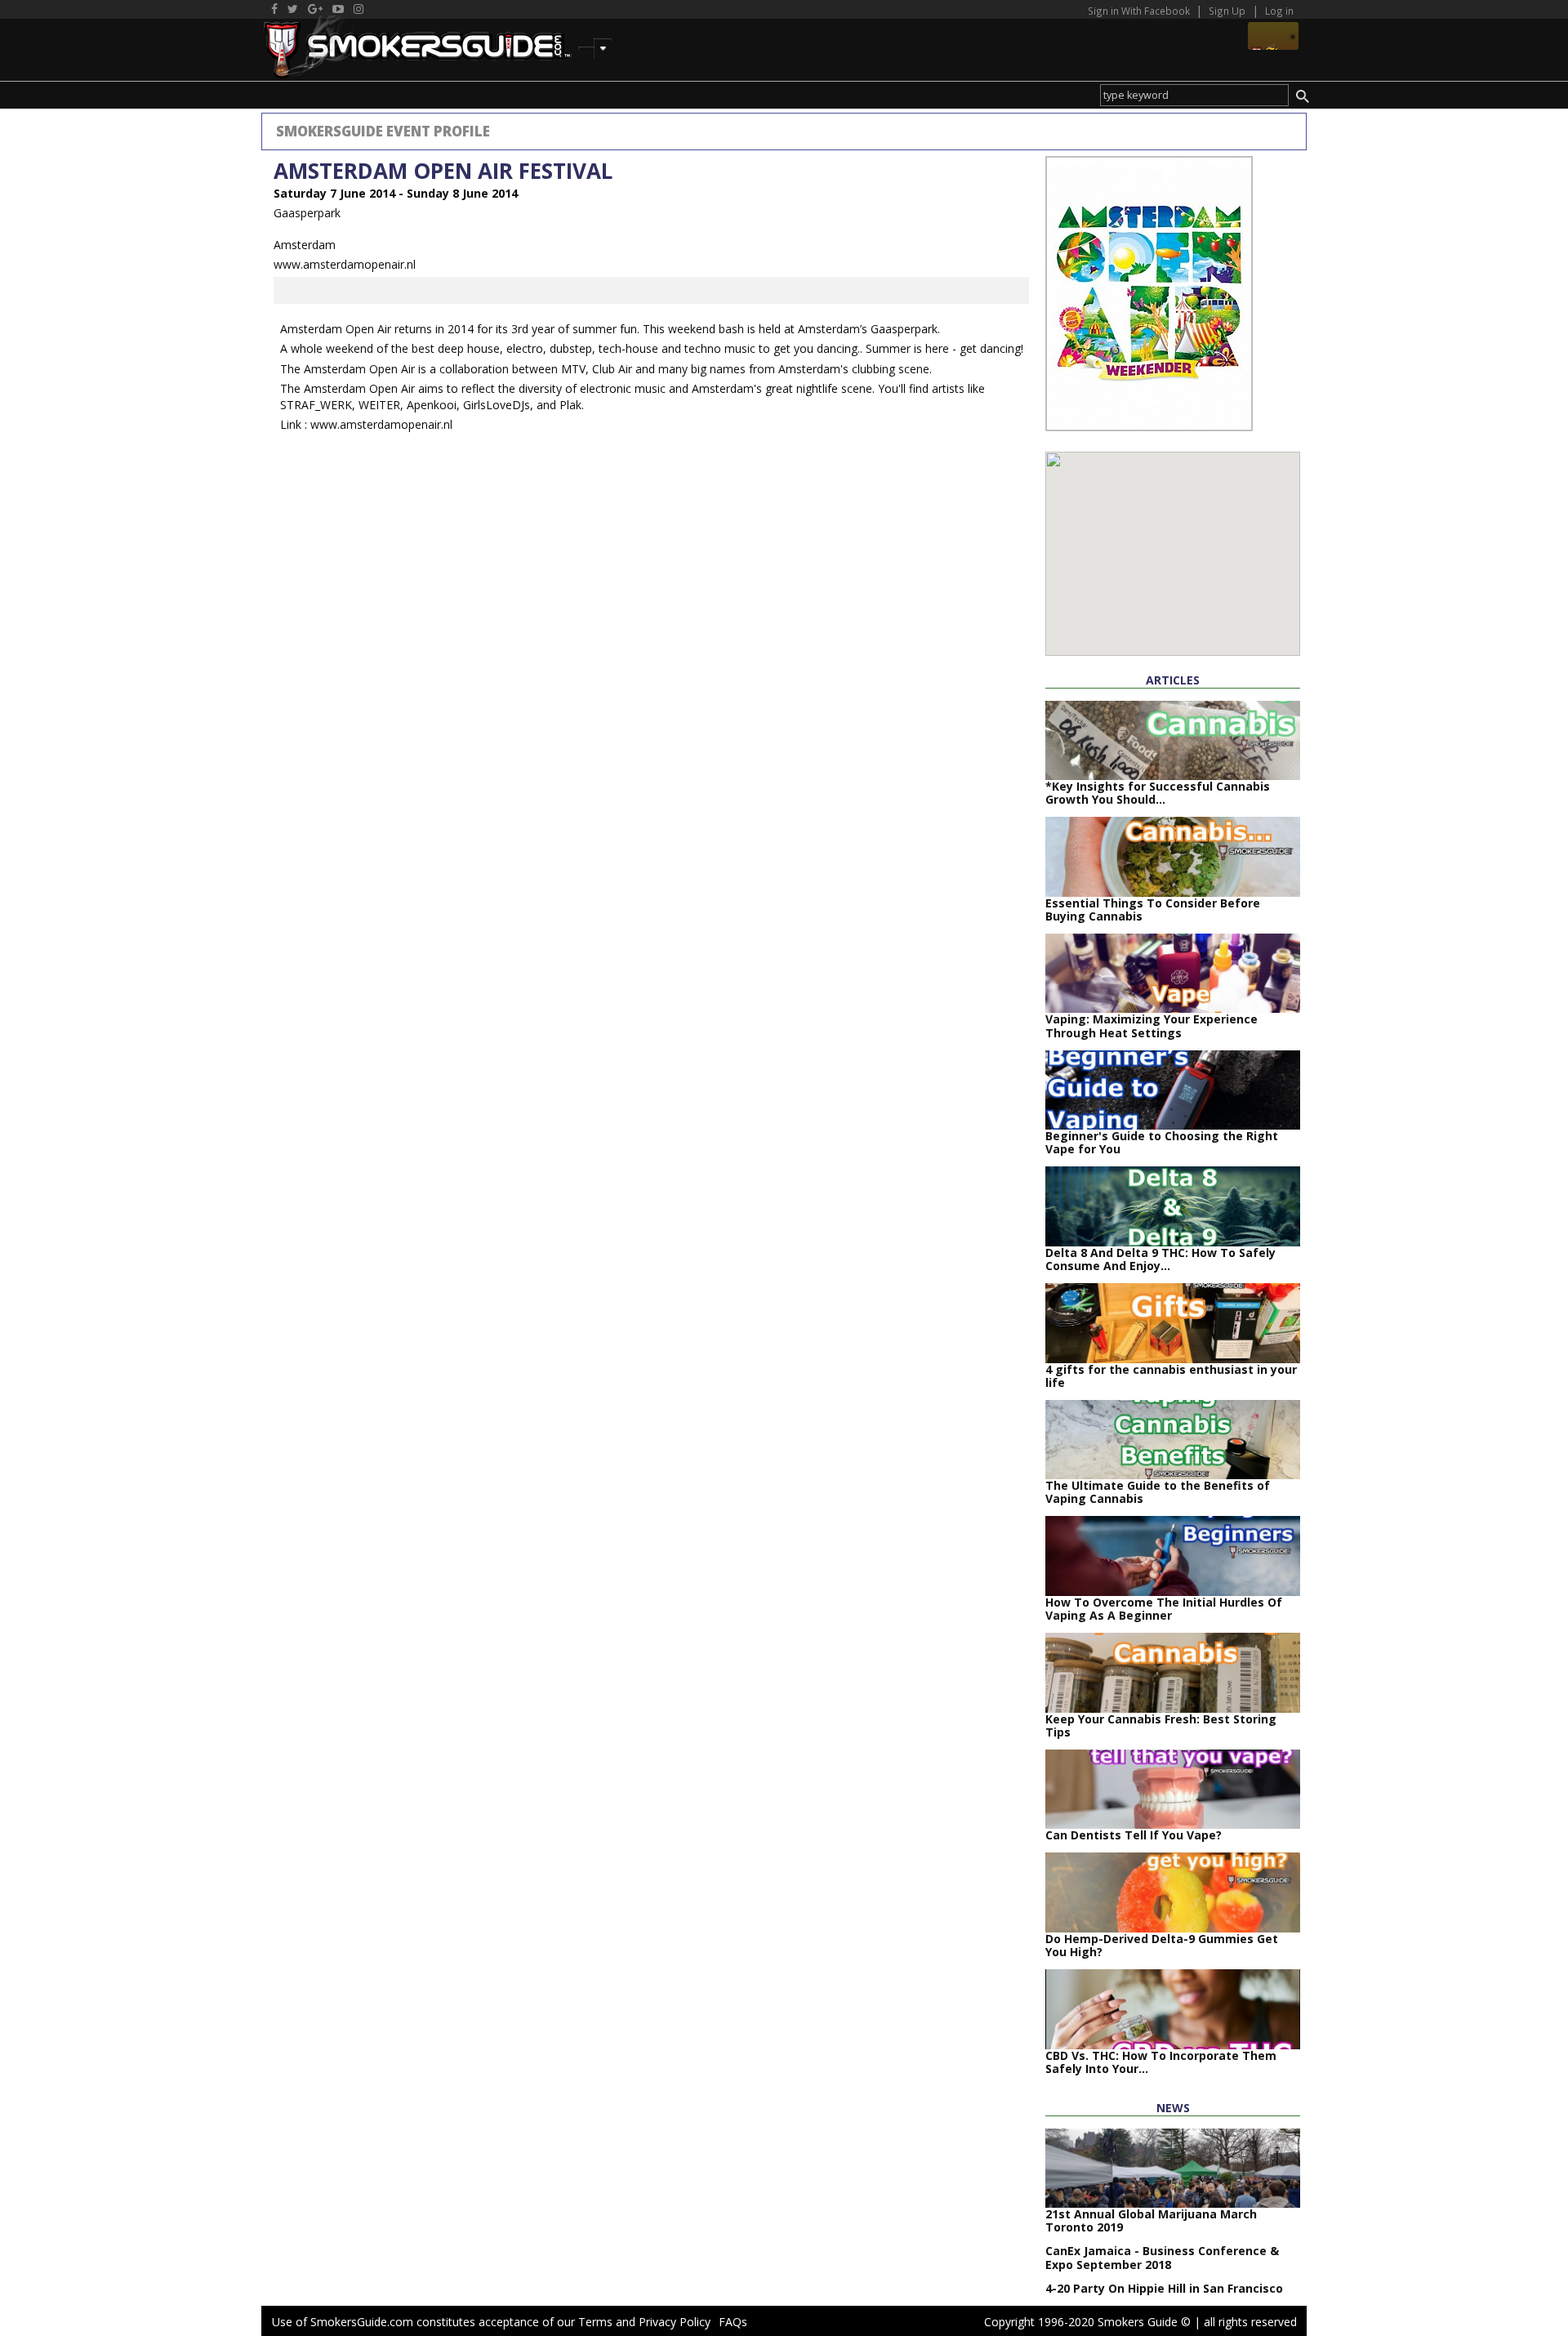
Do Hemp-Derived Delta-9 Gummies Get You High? (1162, 1945)
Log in (1279, 11)
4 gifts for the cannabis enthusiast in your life (1171, 1376)
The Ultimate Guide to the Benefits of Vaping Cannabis (1158, 1492)
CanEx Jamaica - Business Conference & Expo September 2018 (1162, 2257)
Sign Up (1227, 11)
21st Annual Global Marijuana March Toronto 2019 (1151, 2220)
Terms (595, 2322)
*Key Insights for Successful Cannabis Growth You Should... (1158, 793)
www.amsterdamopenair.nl (345, 264)
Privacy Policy (675, 2322)
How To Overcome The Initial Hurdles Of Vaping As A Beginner (1164, 1609)
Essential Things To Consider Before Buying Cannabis (1153, 909)
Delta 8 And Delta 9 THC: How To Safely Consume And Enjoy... (1160, 1259)
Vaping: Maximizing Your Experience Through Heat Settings (1151, 1025)
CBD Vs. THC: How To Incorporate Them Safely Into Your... (1161, 2062)
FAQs (733, 2322)
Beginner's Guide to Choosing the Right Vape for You (1162, 1142)
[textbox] (1194, 95)
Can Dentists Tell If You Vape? (1134, 1835)
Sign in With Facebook (1140, 11)
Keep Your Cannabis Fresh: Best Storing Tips (1161, 1725)
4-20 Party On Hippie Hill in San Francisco (1164, 2288)
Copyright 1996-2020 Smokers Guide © (1087, 2322)
